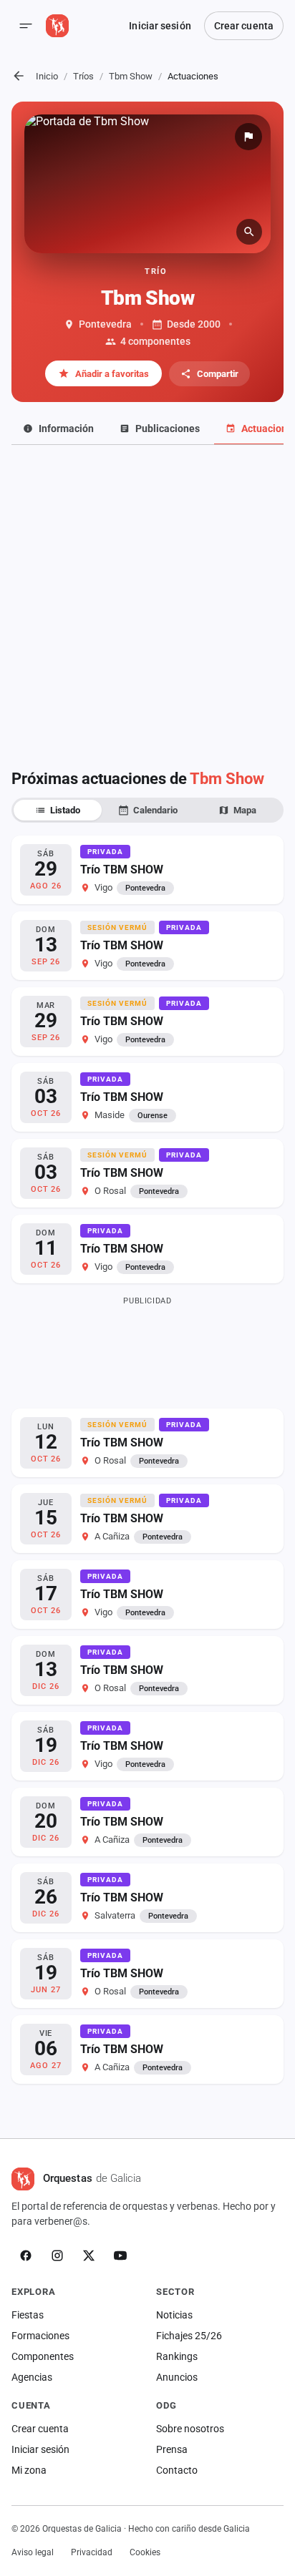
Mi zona (29, 2470)
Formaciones (40, 2336)
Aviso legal (33, 2552)
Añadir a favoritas (112, 374)
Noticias (174, 2315)
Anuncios (177, 2377)
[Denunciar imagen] (248, 137)
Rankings (177, 2356)
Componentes (43, 2356)
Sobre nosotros (190, 2429)
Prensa (172, 2449)
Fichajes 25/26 (189, 2336)
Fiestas (28, 2315)
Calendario (155, 810)
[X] (89, 2256)
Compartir (218, 374)
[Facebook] (26, 2256)
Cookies (145, 2552)
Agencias (32, 2377)
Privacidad (92, 2552)
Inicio (47, 76)
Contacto (177, 2470)
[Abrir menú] (26, 26)
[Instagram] (57, 2256)
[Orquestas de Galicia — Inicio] (57, 26)
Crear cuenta (244, 26)
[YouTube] (120, 2256)
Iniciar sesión (160, 26)
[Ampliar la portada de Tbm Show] (147, 184)
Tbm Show (131, 76)
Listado (65, 810)
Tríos (83, 76)
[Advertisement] (147, 599)
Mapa (245, 810)
